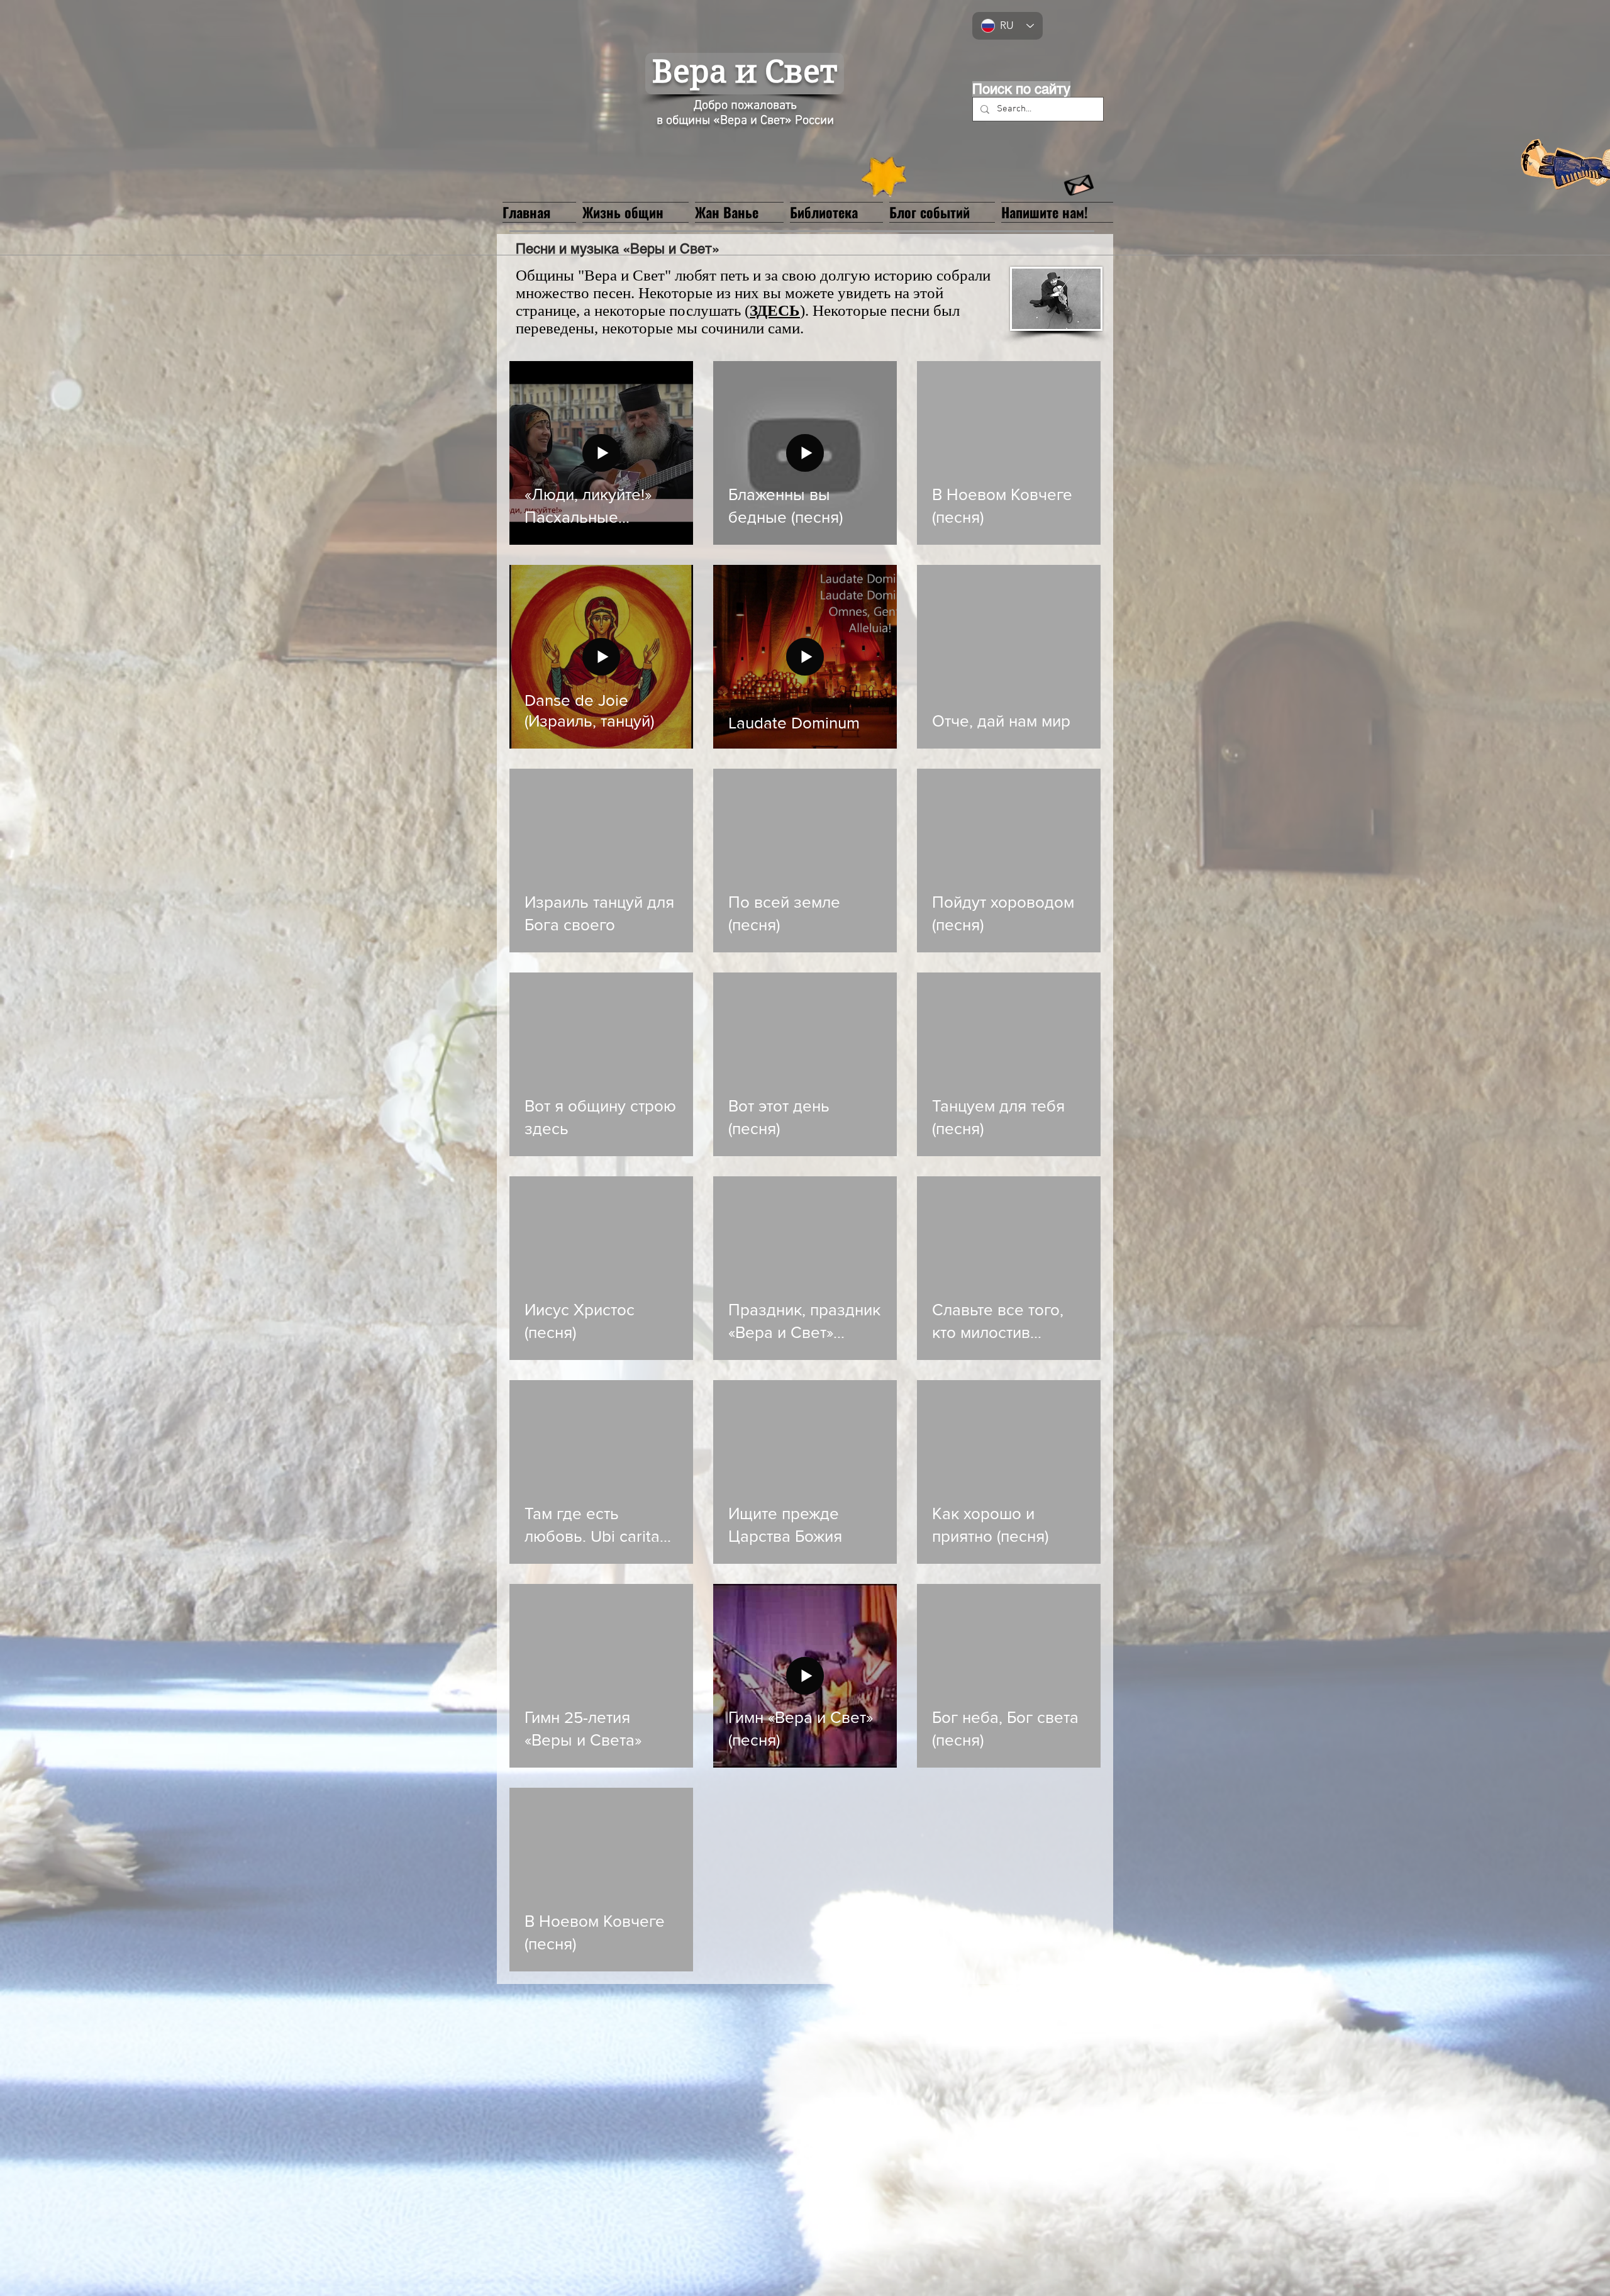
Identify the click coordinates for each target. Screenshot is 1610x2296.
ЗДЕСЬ (775, 310)
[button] (739, 211)
